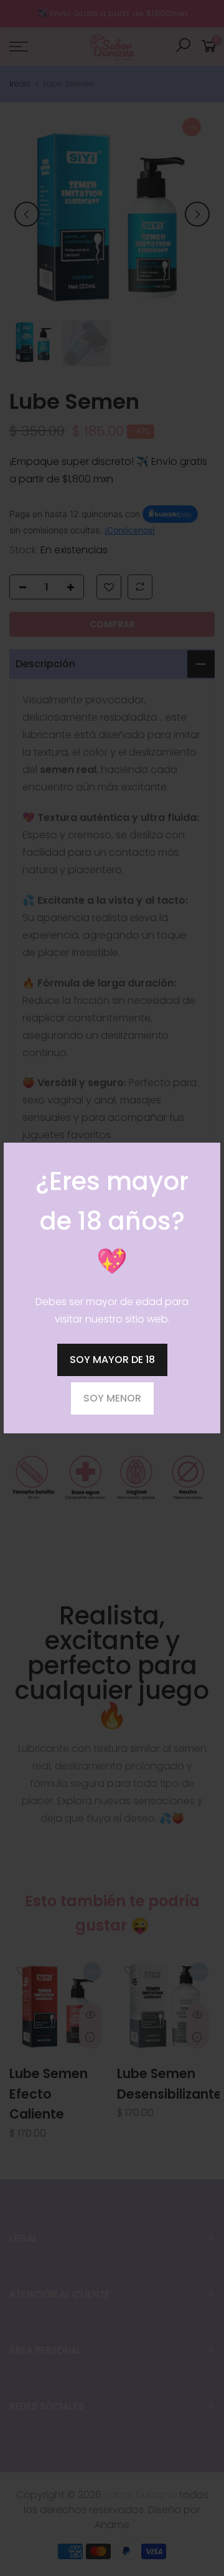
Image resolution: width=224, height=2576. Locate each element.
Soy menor (112, 1398)
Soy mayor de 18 (112, 1360)
